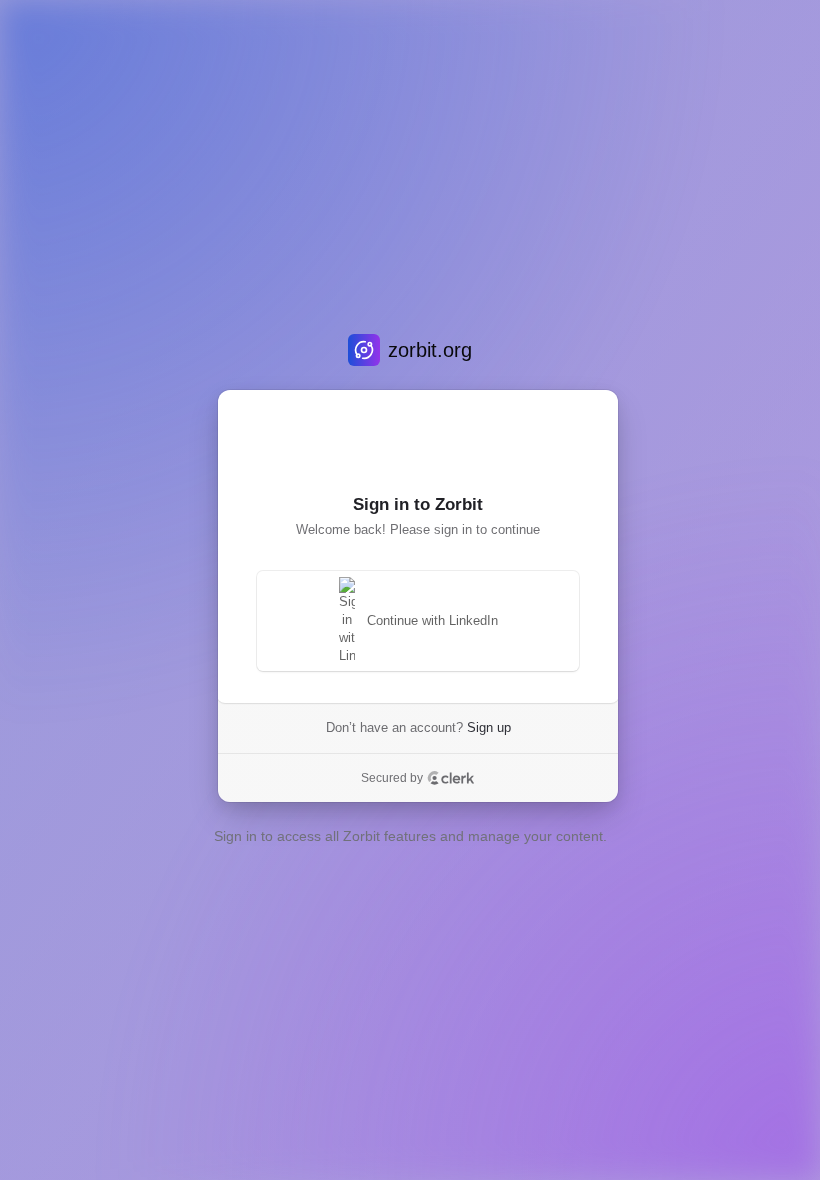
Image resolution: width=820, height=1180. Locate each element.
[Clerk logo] (451, 778)
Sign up (489, 727)
